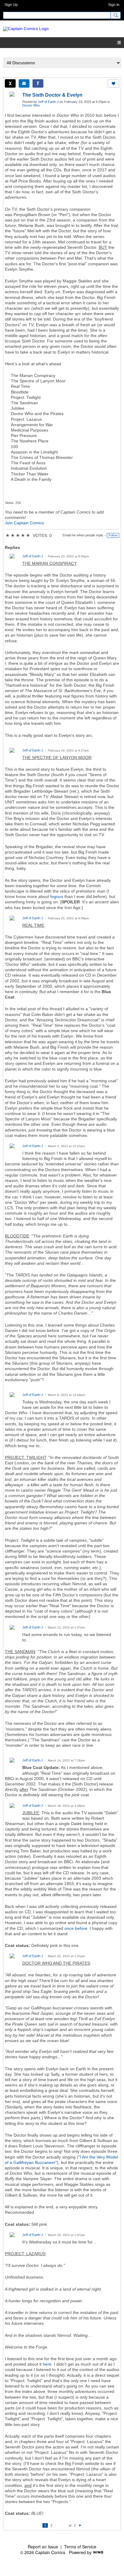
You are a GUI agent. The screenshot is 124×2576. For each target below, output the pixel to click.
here (47, 2364)
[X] (10, 83)
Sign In (114, 5)
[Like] (113, 83)
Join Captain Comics (24, 523)
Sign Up (11, 5)
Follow (113, 535)
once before (76, 1928)
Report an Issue (43, 2547)
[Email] (24, 83)
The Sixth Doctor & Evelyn (52, 95)
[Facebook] (38, 83)
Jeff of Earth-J (48, 102)
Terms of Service (80, 2547)
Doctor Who (31, 105)
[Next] (80, 2525)
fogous (57, 896)
